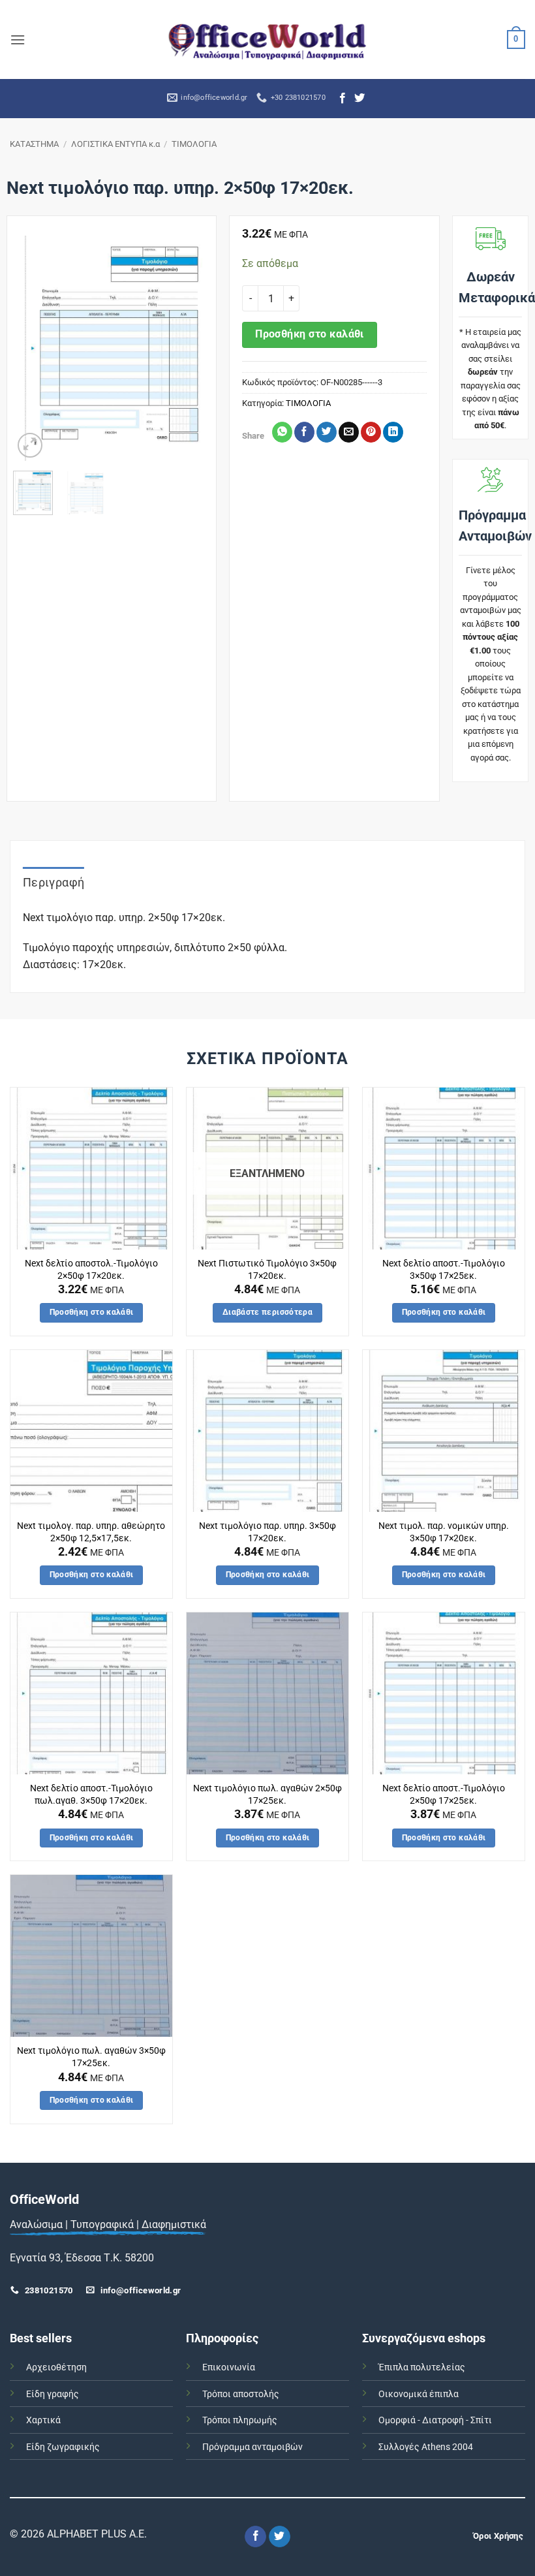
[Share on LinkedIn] (393, 432)
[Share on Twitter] (327, 432)
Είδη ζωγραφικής (63, 2447)
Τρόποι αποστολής (241, 2394)
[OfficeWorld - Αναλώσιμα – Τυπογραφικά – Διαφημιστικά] (267, 39)
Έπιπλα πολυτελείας (422, 2367)
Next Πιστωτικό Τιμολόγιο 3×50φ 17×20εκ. (267, 1270)
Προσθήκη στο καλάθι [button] (92, 1312)
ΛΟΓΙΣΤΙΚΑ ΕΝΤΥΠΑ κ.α (115, 144)
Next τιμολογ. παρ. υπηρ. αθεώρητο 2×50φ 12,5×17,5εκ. (91, 1532)
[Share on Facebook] (304, 432)
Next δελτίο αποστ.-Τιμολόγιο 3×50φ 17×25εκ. (444, 1270)
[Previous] (33, 348)
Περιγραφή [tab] (53, 882)
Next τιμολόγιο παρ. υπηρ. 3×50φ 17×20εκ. (267, 1532)
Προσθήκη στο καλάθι (310, 334)
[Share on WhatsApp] (282, 432)
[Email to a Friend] (349, 432)
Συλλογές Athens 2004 (426, 2447)
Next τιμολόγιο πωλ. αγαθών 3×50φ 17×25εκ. (91, 2057)
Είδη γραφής (53, 2394)
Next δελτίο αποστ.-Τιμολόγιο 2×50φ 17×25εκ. (444, 1795)
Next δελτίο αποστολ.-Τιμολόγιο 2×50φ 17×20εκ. (91, 1270)
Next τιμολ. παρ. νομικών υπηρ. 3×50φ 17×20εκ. (444, 1532)
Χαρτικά (43, 2420)
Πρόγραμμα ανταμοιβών (252, 2447)
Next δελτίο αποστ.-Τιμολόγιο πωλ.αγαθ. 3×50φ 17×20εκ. (91, 1795)
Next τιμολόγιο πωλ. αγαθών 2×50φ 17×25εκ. (267, 1795)
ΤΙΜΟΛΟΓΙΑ (194, 144)
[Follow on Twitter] (359, 99)
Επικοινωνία (229, 2367)
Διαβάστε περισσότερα (267, 1312)
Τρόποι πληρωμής (240, 2420)
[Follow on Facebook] (343, 99)
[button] (18, 39)
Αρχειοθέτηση (56, 2367)
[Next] (190, 348)
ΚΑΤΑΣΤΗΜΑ (34, 144)
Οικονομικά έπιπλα (419, 2394)
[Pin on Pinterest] (371, 432)
